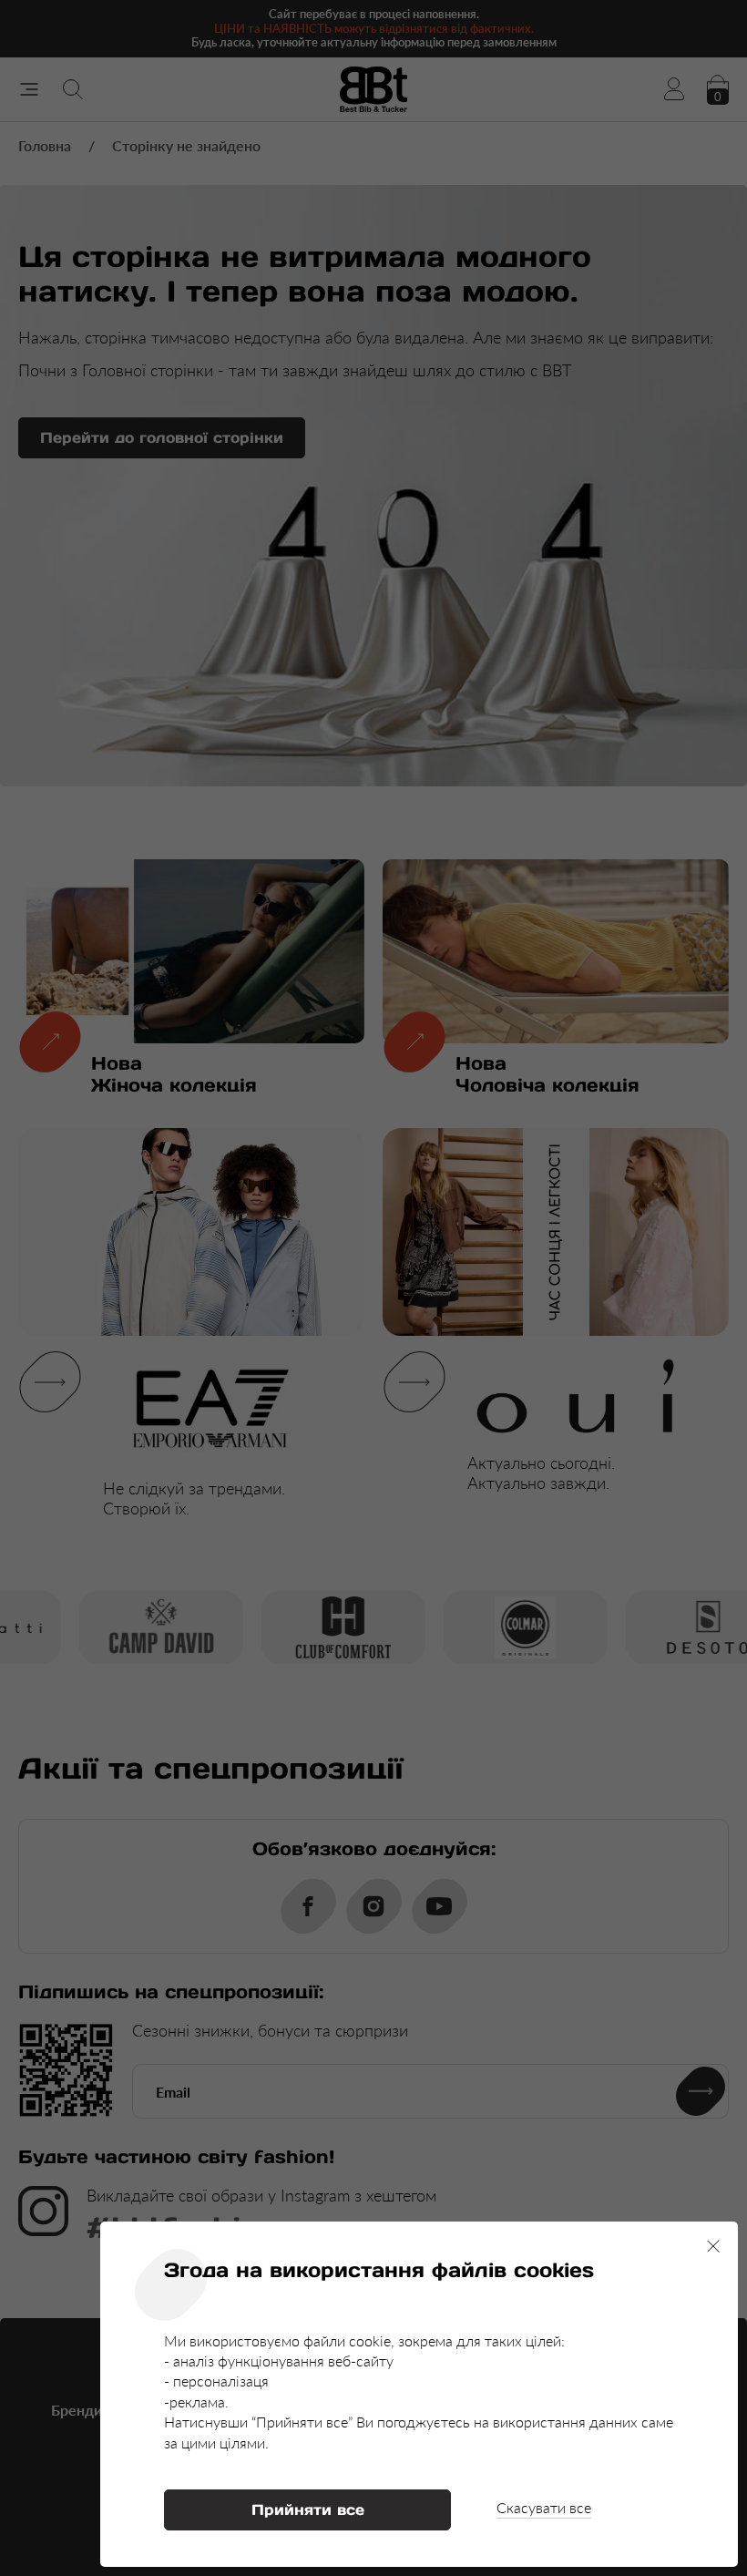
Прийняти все (308, 2509)
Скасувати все (544, 2507)
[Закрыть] (713, 2246)
